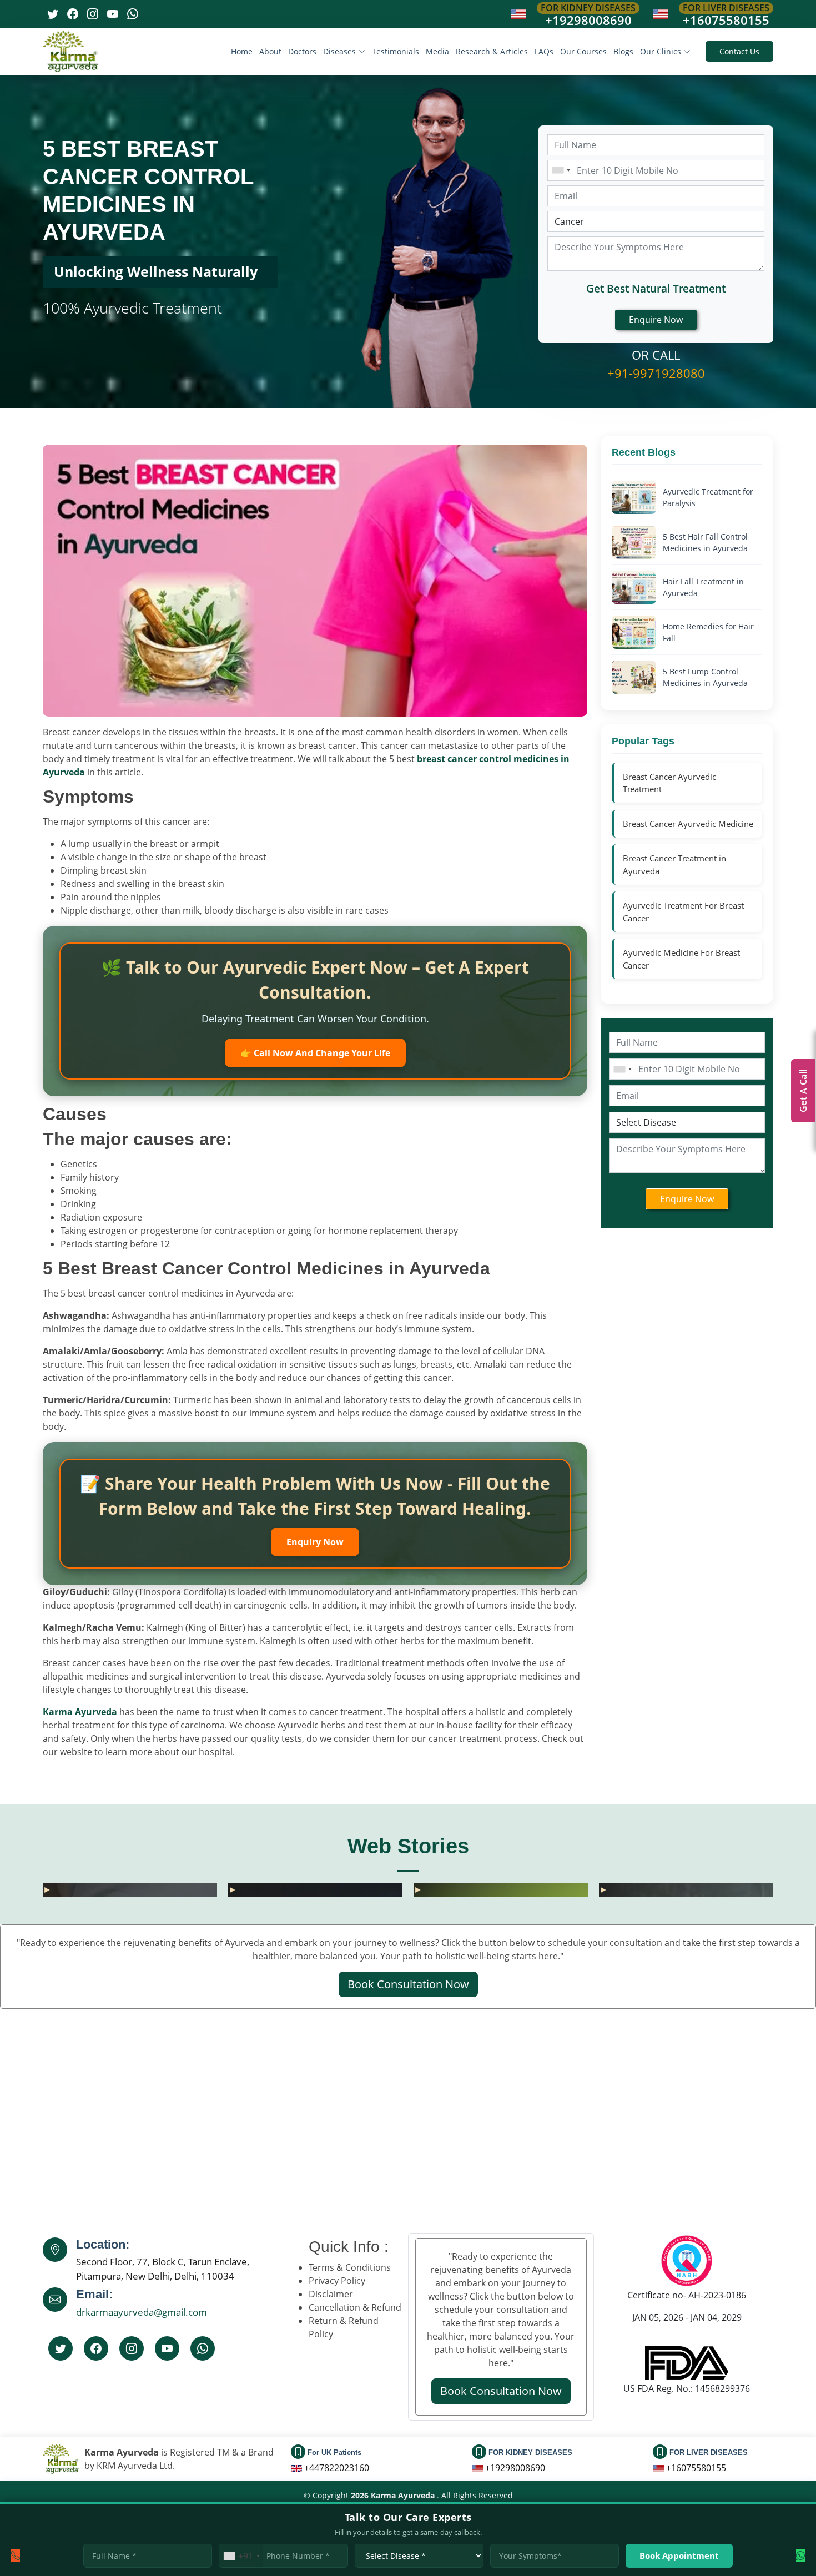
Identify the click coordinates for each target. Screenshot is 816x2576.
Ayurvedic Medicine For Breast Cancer (681, 959)
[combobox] (561, 170)
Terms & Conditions (350, 2267)
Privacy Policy (337, 2281)
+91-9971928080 (656, 373)
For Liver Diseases (726, 8)
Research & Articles (492, 51)
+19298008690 (588, 20)
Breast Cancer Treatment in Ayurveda (674, 864)
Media (437, 51)
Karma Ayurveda (80, 1712)
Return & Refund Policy (344, 2327)
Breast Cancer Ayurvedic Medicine (688, 824)
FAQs (544, 51)
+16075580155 (726, 20)
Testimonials (396, 51)
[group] (239, 1890)
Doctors (302, 51)
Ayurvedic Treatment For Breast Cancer (683, 912)
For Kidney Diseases (588, 8)
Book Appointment (679, 2555)
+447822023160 (337, 2468)
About (270, 51)
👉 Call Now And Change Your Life (315, 1053)
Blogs (623, 51)
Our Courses (583, 51)
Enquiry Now (315, 1542)
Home (242, 51)
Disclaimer (331, 2294)
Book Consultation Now (408, 1984)
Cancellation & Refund (355, 2307)
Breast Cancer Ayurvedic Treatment (669, 783)
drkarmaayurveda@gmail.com (142, 2312)
